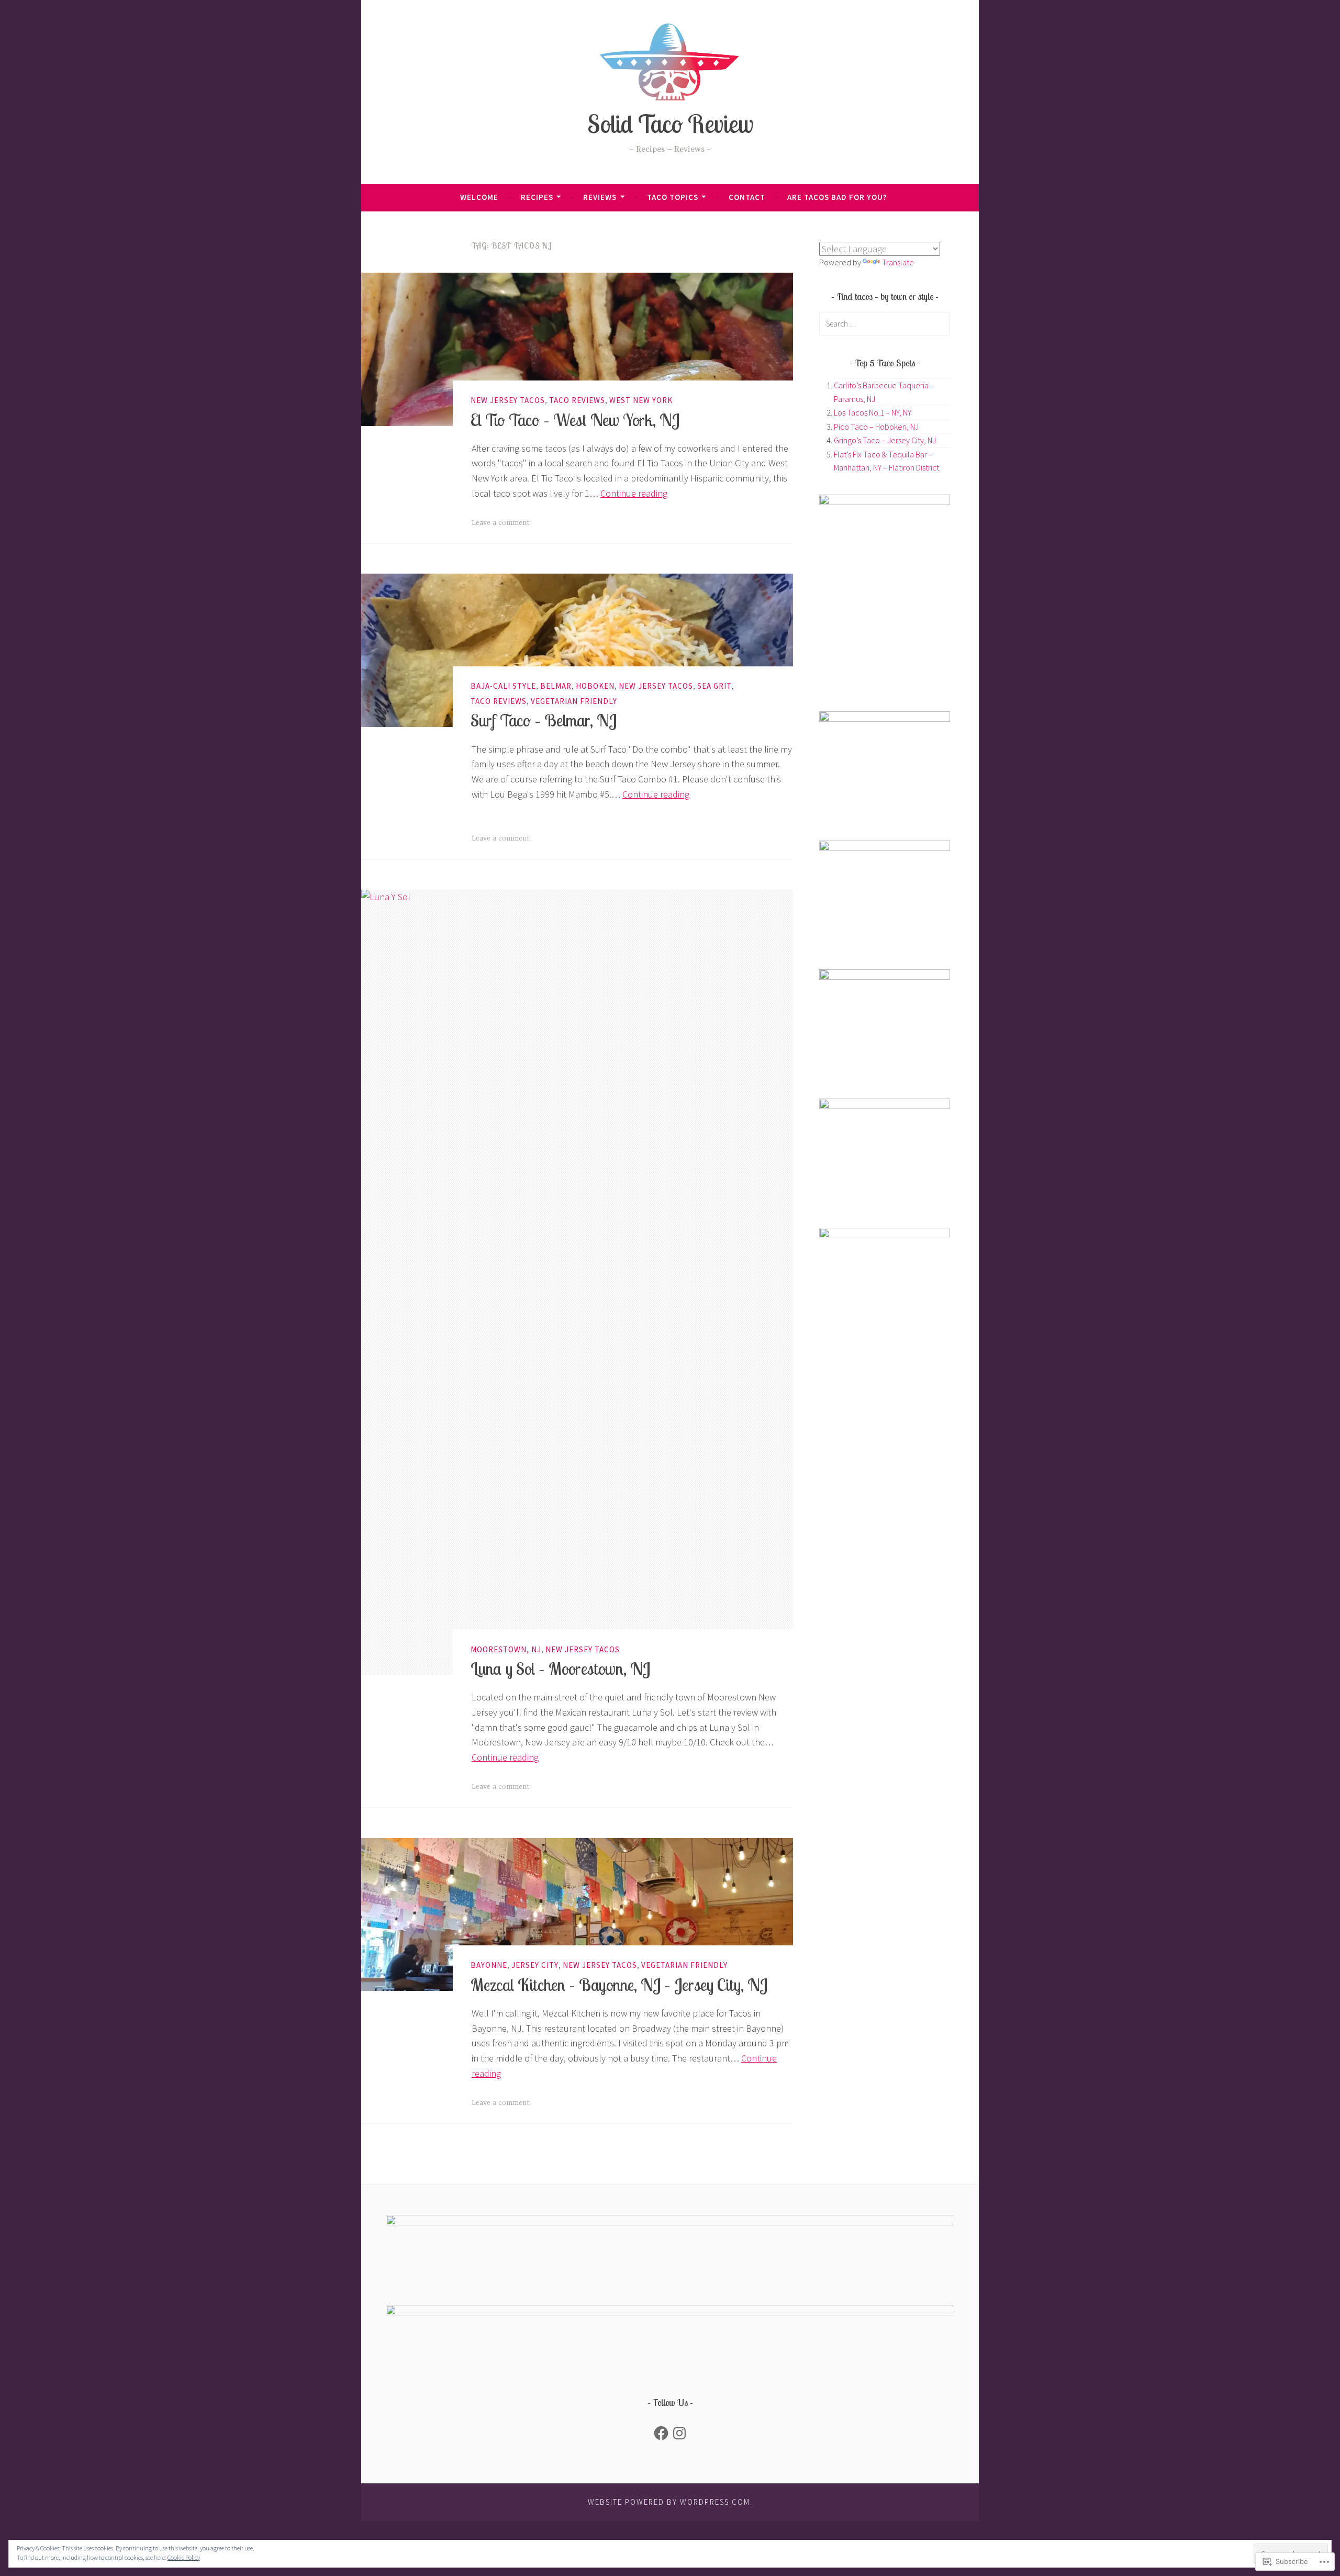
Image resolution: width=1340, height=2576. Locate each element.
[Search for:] (885, 323)
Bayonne (489, 1965)
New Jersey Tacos (508, 400)
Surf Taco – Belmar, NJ (544, 721)
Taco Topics (673, 197)
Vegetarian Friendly (574, 701)
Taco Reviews (577, 400)
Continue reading (634, 493)
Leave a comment (501, 523)
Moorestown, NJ (506, 1649)
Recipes (537, 197)
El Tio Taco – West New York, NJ (575, 420)
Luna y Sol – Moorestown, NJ (560, 1668)
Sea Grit (714, 686)
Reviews (600, 197)
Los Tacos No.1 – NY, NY (873, 412)
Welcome (479, 197)
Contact (747, 197)
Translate (898, 262)
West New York (641, 400)
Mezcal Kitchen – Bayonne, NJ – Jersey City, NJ (619, 1985)
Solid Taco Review (670, 124)
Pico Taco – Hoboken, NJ (876, 427)
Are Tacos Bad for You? (837, 197)
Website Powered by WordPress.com (669, 2502)
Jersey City (535, 1965)
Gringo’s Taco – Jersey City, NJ (885, 440)
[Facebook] (661, 2433)
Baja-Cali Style (503, 686)
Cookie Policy (184, 2557)
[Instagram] (679, 2433)
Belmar (556, 686)
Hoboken (595, 686)
